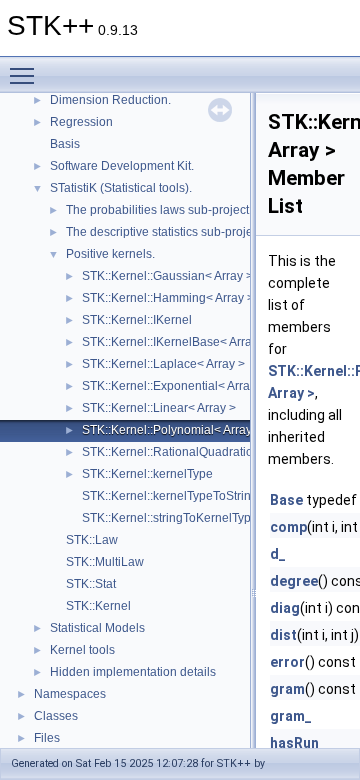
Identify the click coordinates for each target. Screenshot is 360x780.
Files (47, 738)
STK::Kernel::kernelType (147, 474)
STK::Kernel (98, 606)
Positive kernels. (110, 254)
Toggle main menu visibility (26, 75)
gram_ (291, 716)
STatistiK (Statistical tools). (121, 188)
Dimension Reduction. (110, 100)
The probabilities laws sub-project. (159, 210)
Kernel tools (82, 650)
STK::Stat (91, 584)
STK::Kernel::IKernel (137, 320)
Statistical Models (97, 628)
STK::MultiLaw (105, 562)
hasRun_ (298, 743)
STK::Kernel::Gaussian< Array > (167, 276)
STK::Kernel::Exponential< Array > (174, 386)
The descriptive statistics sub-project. (165, 232)
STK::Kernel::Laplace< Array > (163, 364)
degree (294, 581)
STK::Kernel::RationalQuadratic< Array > (191, 452)
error (287, 662)
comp (288, 527)
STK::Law (92, 540)
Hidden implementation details (133, 672)
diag (285, 608)
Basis (65, 144)
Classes (56, 716)
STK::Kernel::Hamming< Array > (168, 298)
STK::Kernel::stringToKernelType (170, 518)
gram (287, 689)
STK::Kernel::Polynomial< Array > (172, 430)
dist (283, 635)
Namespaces (70, 694)
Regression (81, 122)
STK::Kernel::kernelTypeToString (170, 496)
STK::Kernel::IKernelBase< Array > (175, 342)
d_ (278, 554)
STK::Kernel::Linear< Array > (159, 408)
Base (286, 500)
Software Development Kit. (122, 166)
